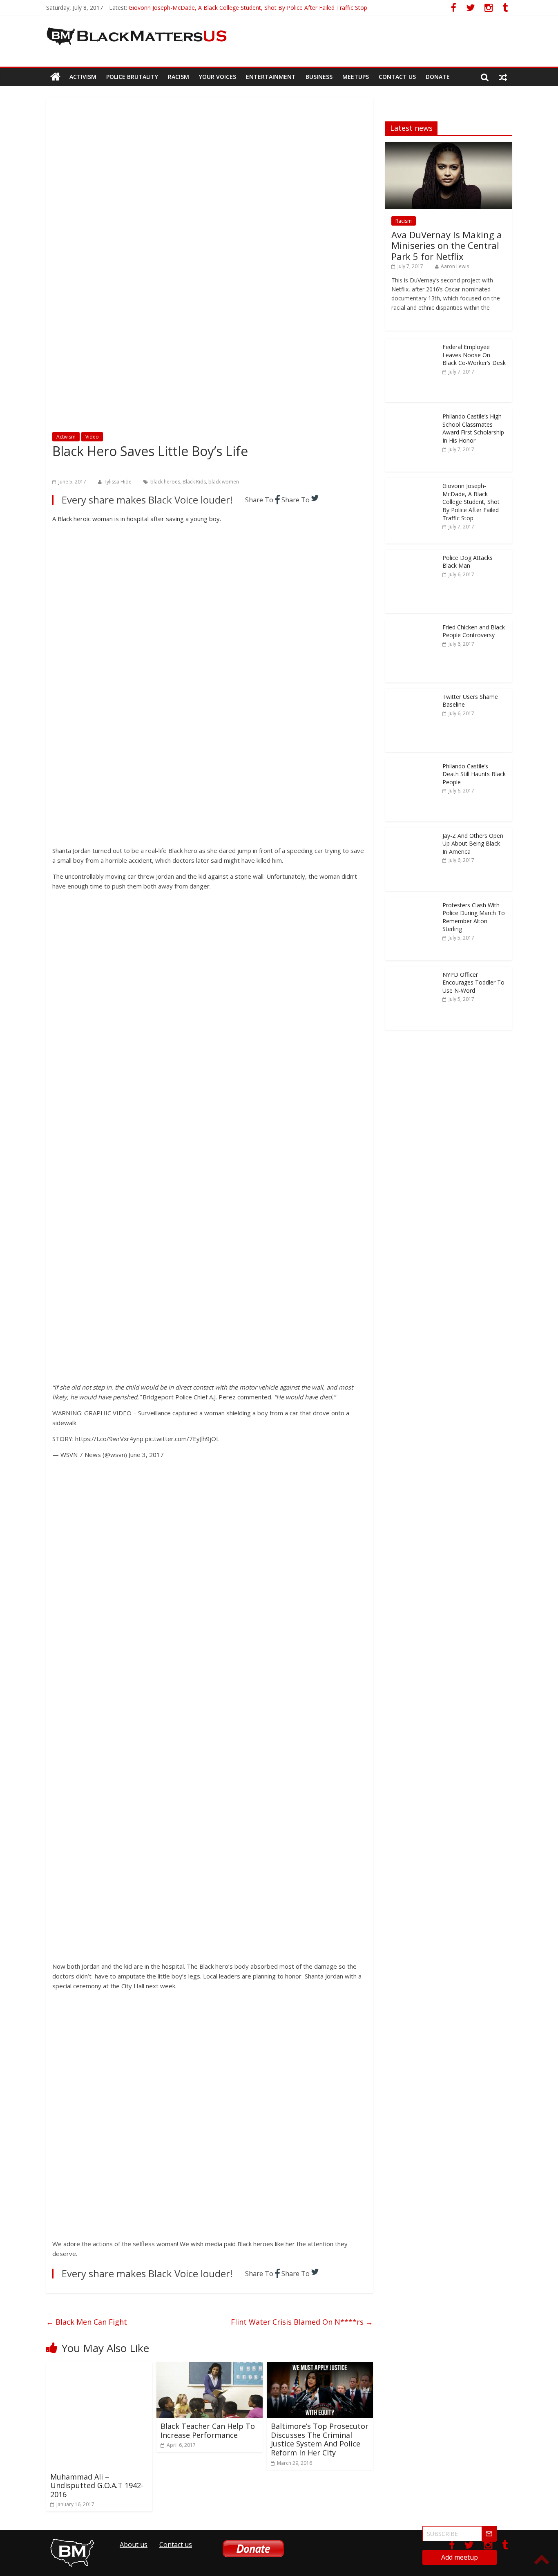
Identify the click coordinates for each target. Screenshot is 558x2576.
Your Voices (218, 77)
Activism (83, 77)
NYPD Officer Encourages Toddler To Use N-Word (473, 983)
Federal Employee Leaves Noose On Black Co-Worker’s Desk (474, 355)
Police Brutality (132, 77)
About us (134, 2545)
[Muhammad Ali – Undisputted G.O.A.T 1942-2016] (99, 2367)
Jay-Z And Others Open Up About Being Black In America (473, 844)
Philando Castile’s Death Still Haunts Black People (474, 774)
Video (92, 437)
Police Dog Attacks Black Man (468, 562)
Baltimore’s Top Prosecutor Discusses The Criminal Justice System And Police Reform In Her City (320, 2439)
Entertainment (271, 77)
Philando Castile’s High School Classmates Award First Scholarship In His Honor (473, 428)
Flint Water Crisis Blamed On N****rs (302, 2322)
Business (319, 77)
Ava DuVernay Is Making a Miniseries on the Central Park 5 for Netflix (447, 245)
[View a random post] (503, 77)
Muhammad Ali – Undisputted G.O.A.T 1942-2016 (97, 2485)
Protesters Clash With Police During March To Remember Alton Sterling (474, 917)
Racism (179, 77)
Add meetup (460, 2557)
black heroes (165, 482)
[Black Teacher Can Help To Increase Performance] (210, 2367)
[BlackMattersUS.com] (55, 77)
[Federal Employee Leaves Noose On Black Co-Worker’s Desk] (412, 343)
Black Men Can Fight (87, 2322)
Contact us (397, 77)
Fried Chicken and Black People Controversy (474, 631)
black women (224, 482)
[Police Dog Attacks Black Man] (412, 554)
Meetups (356, 77)
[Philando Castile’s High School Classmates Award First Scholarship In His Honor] (412, 413)
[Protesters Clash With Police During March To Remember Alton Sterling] (412, 901)
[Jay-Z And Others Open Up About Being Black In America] (412, 832)
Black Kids (194, 482)
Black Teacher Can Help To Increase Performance (208, 2431)
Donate (438, 77)
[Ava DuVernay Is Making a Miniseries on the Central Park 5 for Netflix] (449, 147)
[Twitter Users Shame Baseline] (412, 693)
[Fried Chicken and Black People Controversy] (412, 623)
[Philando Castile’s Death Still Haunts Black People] (412, 762)
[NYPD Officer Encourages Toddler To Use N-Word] (412, 971)
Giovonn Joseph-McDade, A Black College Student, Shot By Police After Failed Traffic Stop (248, 8)
